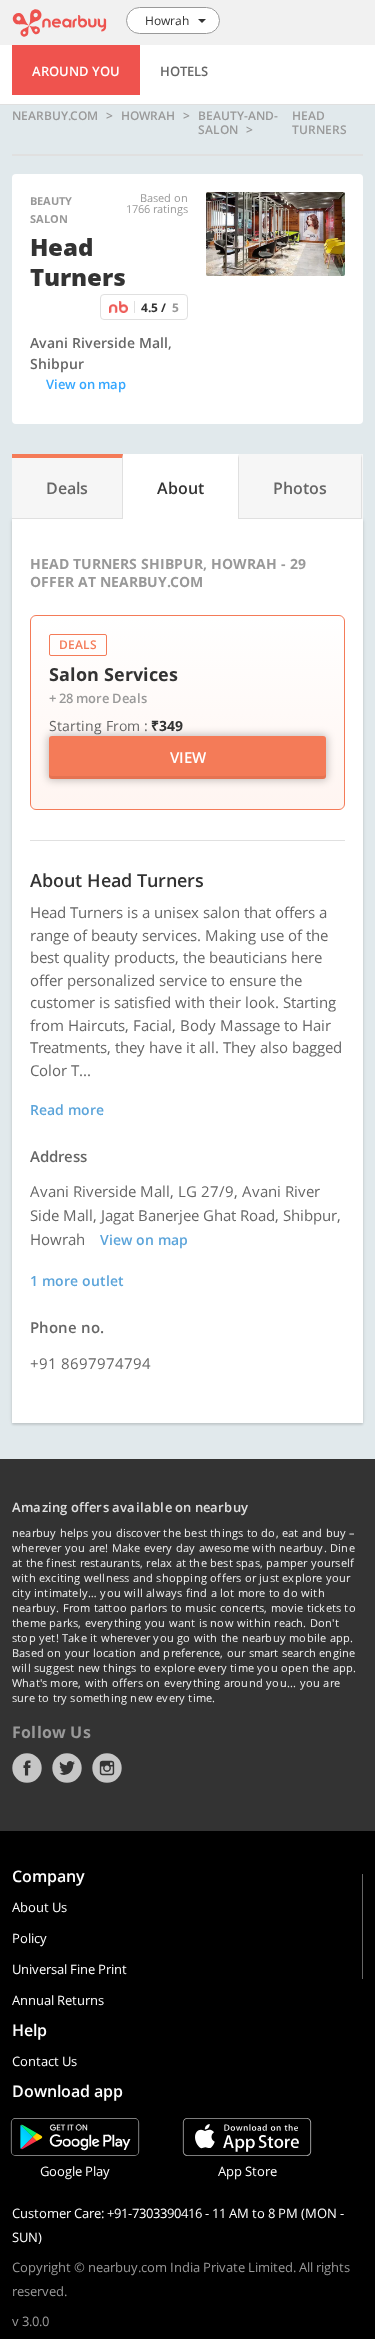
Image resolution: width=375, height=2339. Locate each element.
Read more (67, 1109)
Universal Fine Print (69, 1969)
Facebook (27, 1768)
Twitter (67, 1768)
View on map (86, 384)
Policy (29, 1938)
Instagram (107, 1768)
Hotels (184, 71)
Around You (76, 71)
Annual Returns (58, 2000)
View (188, 757)
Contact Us (44, 2061)
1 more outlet (77, 1280)
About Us (39, 1907)
